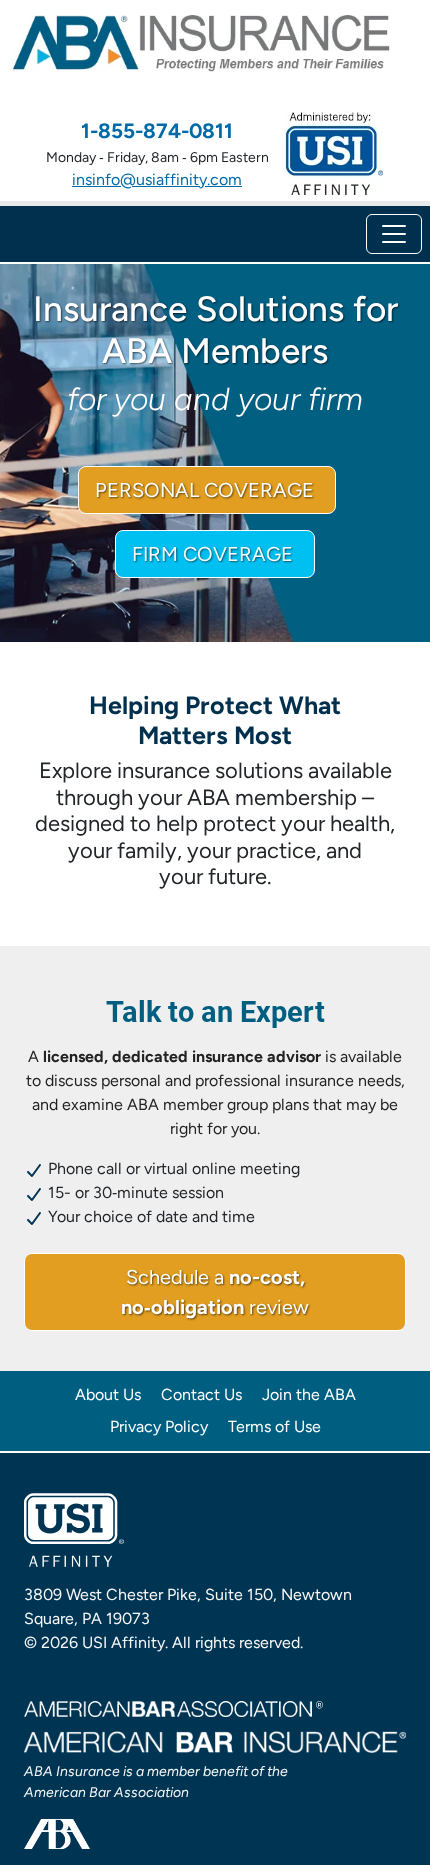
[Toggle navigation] (394, 234)
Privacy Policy (159, 1426)
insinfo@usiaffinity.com (157, 179)
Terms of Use (274, 1426)
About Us (108, 1394)
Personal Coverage (207, 490)
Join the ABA (309, 1394)
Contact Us (201, 1394)
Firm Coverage (215, 554)
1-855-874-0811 (157, 130)
